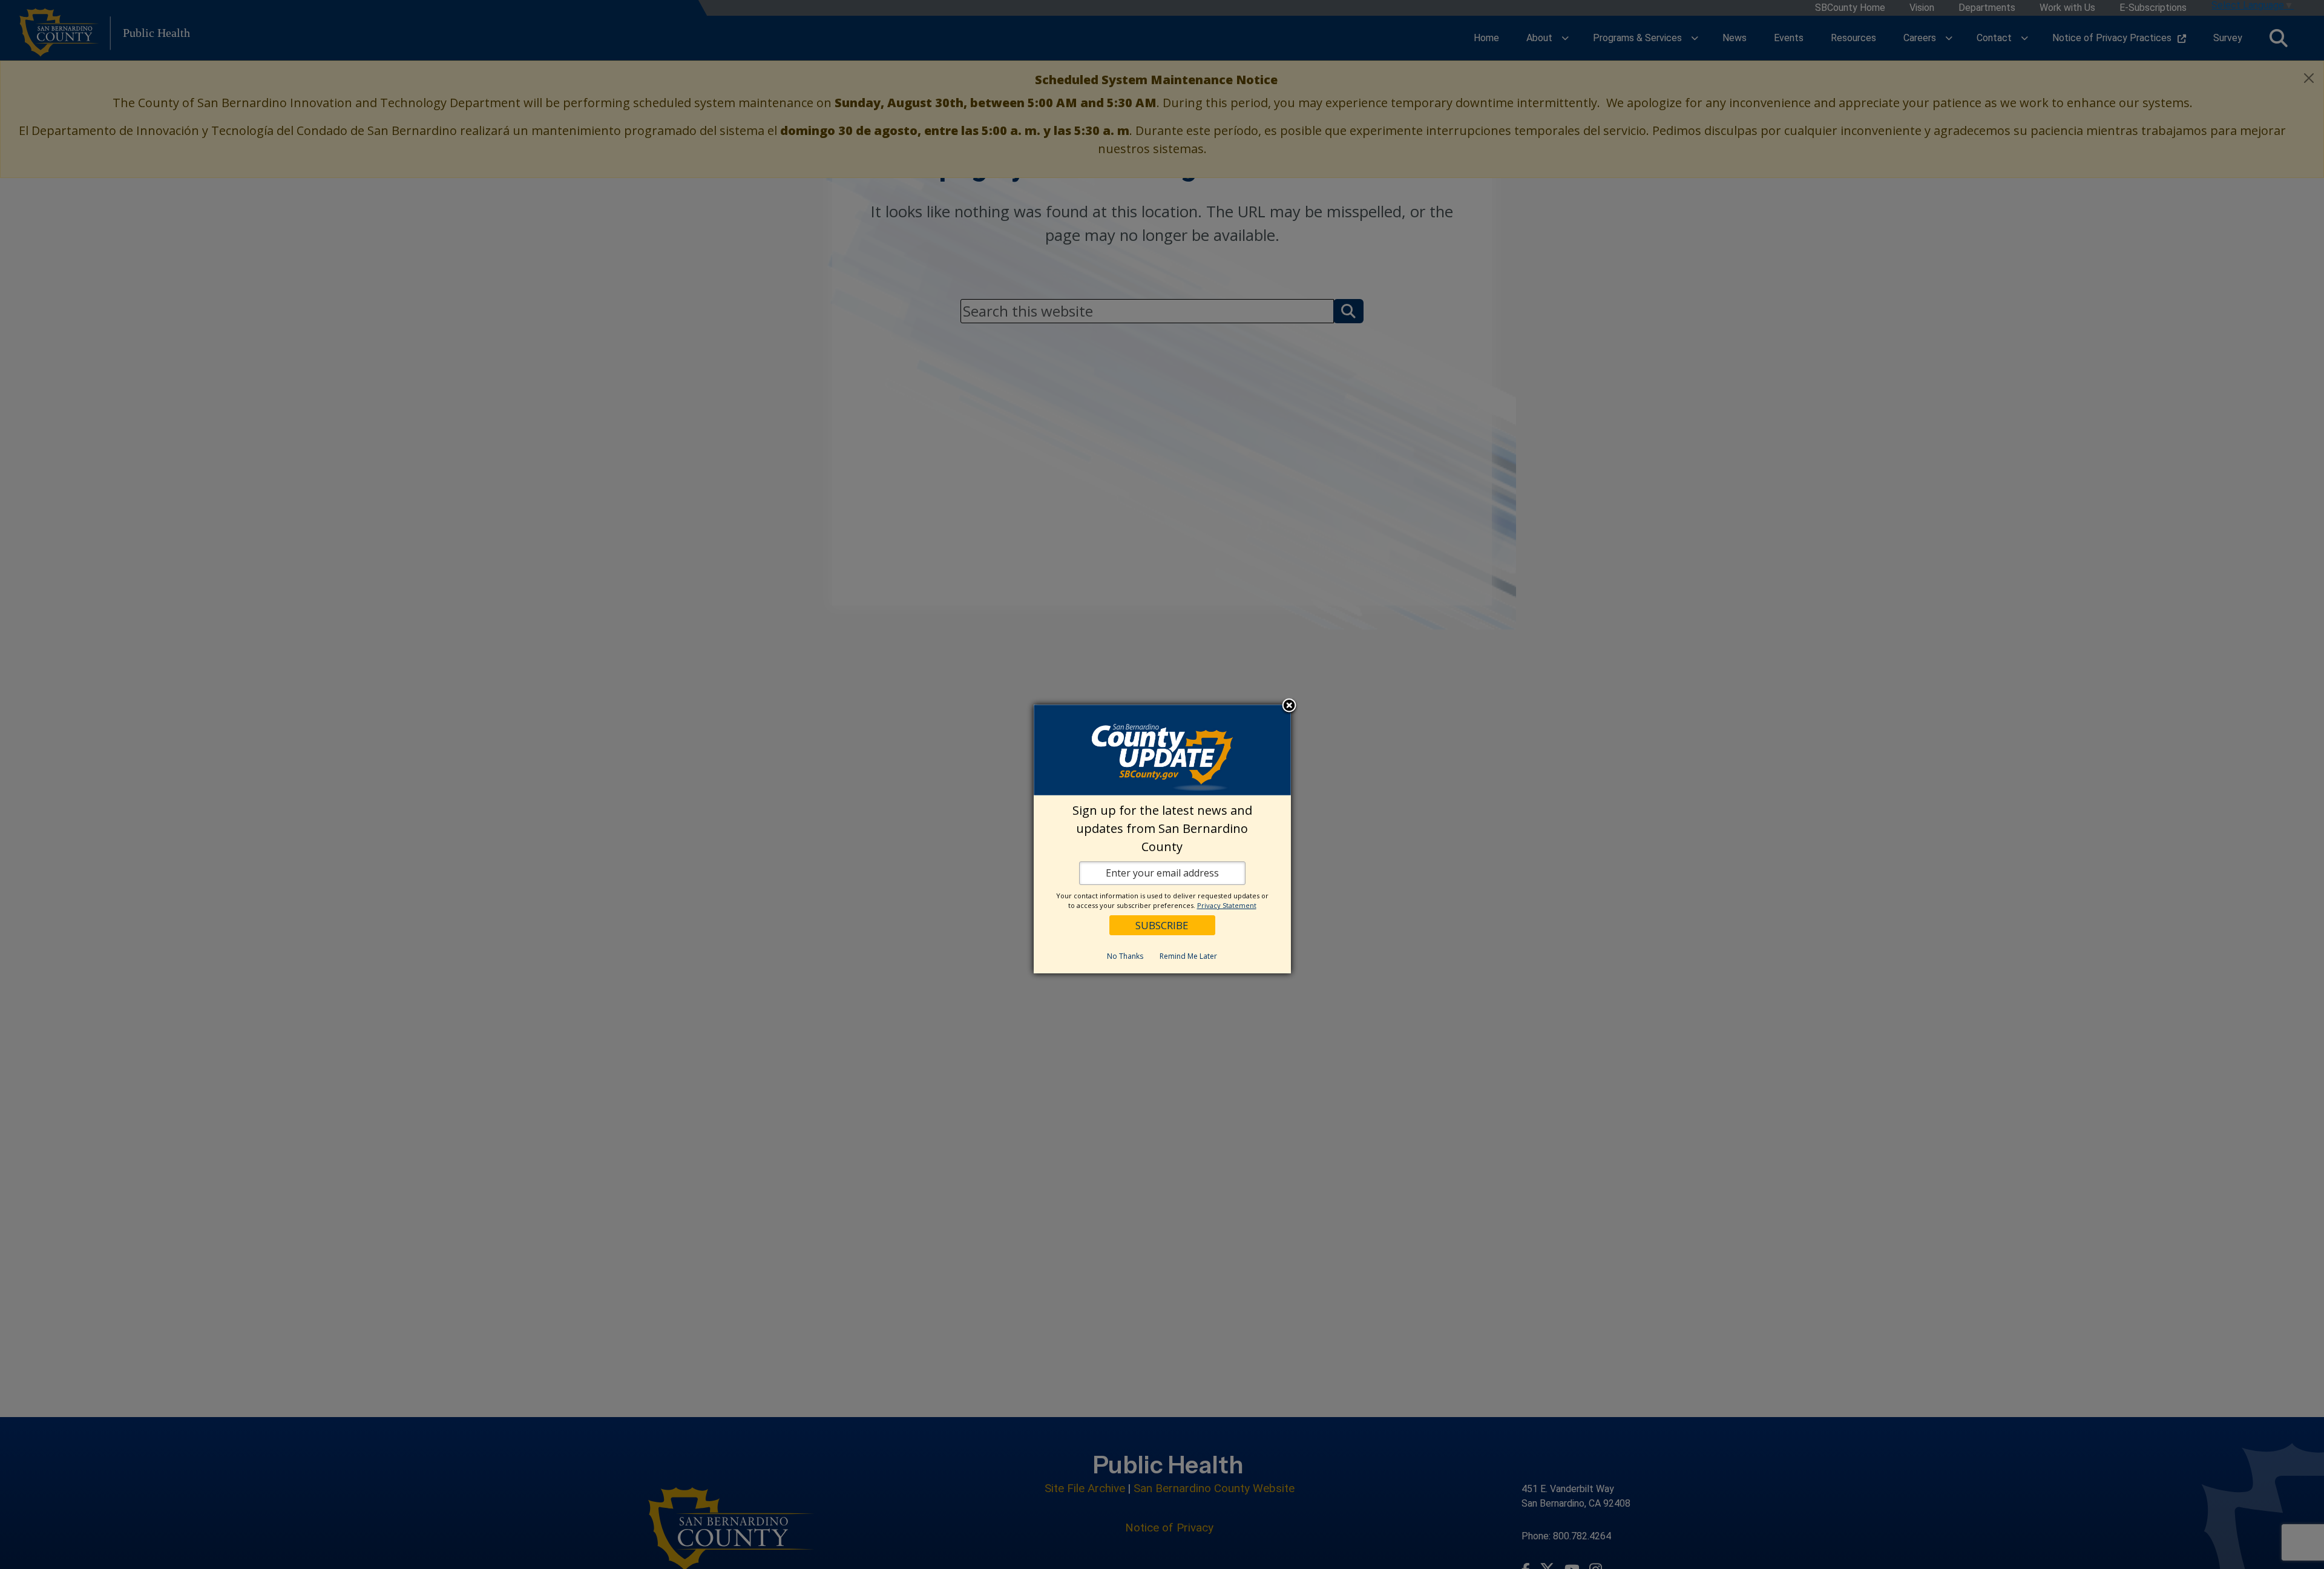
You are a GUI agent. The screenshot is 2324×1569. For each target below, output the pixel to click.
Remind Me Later (1188, 956)
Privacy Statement (1227, 905)
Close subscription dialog (1289, 706)
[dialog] (1162, 839)
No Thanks (1125, 956)
